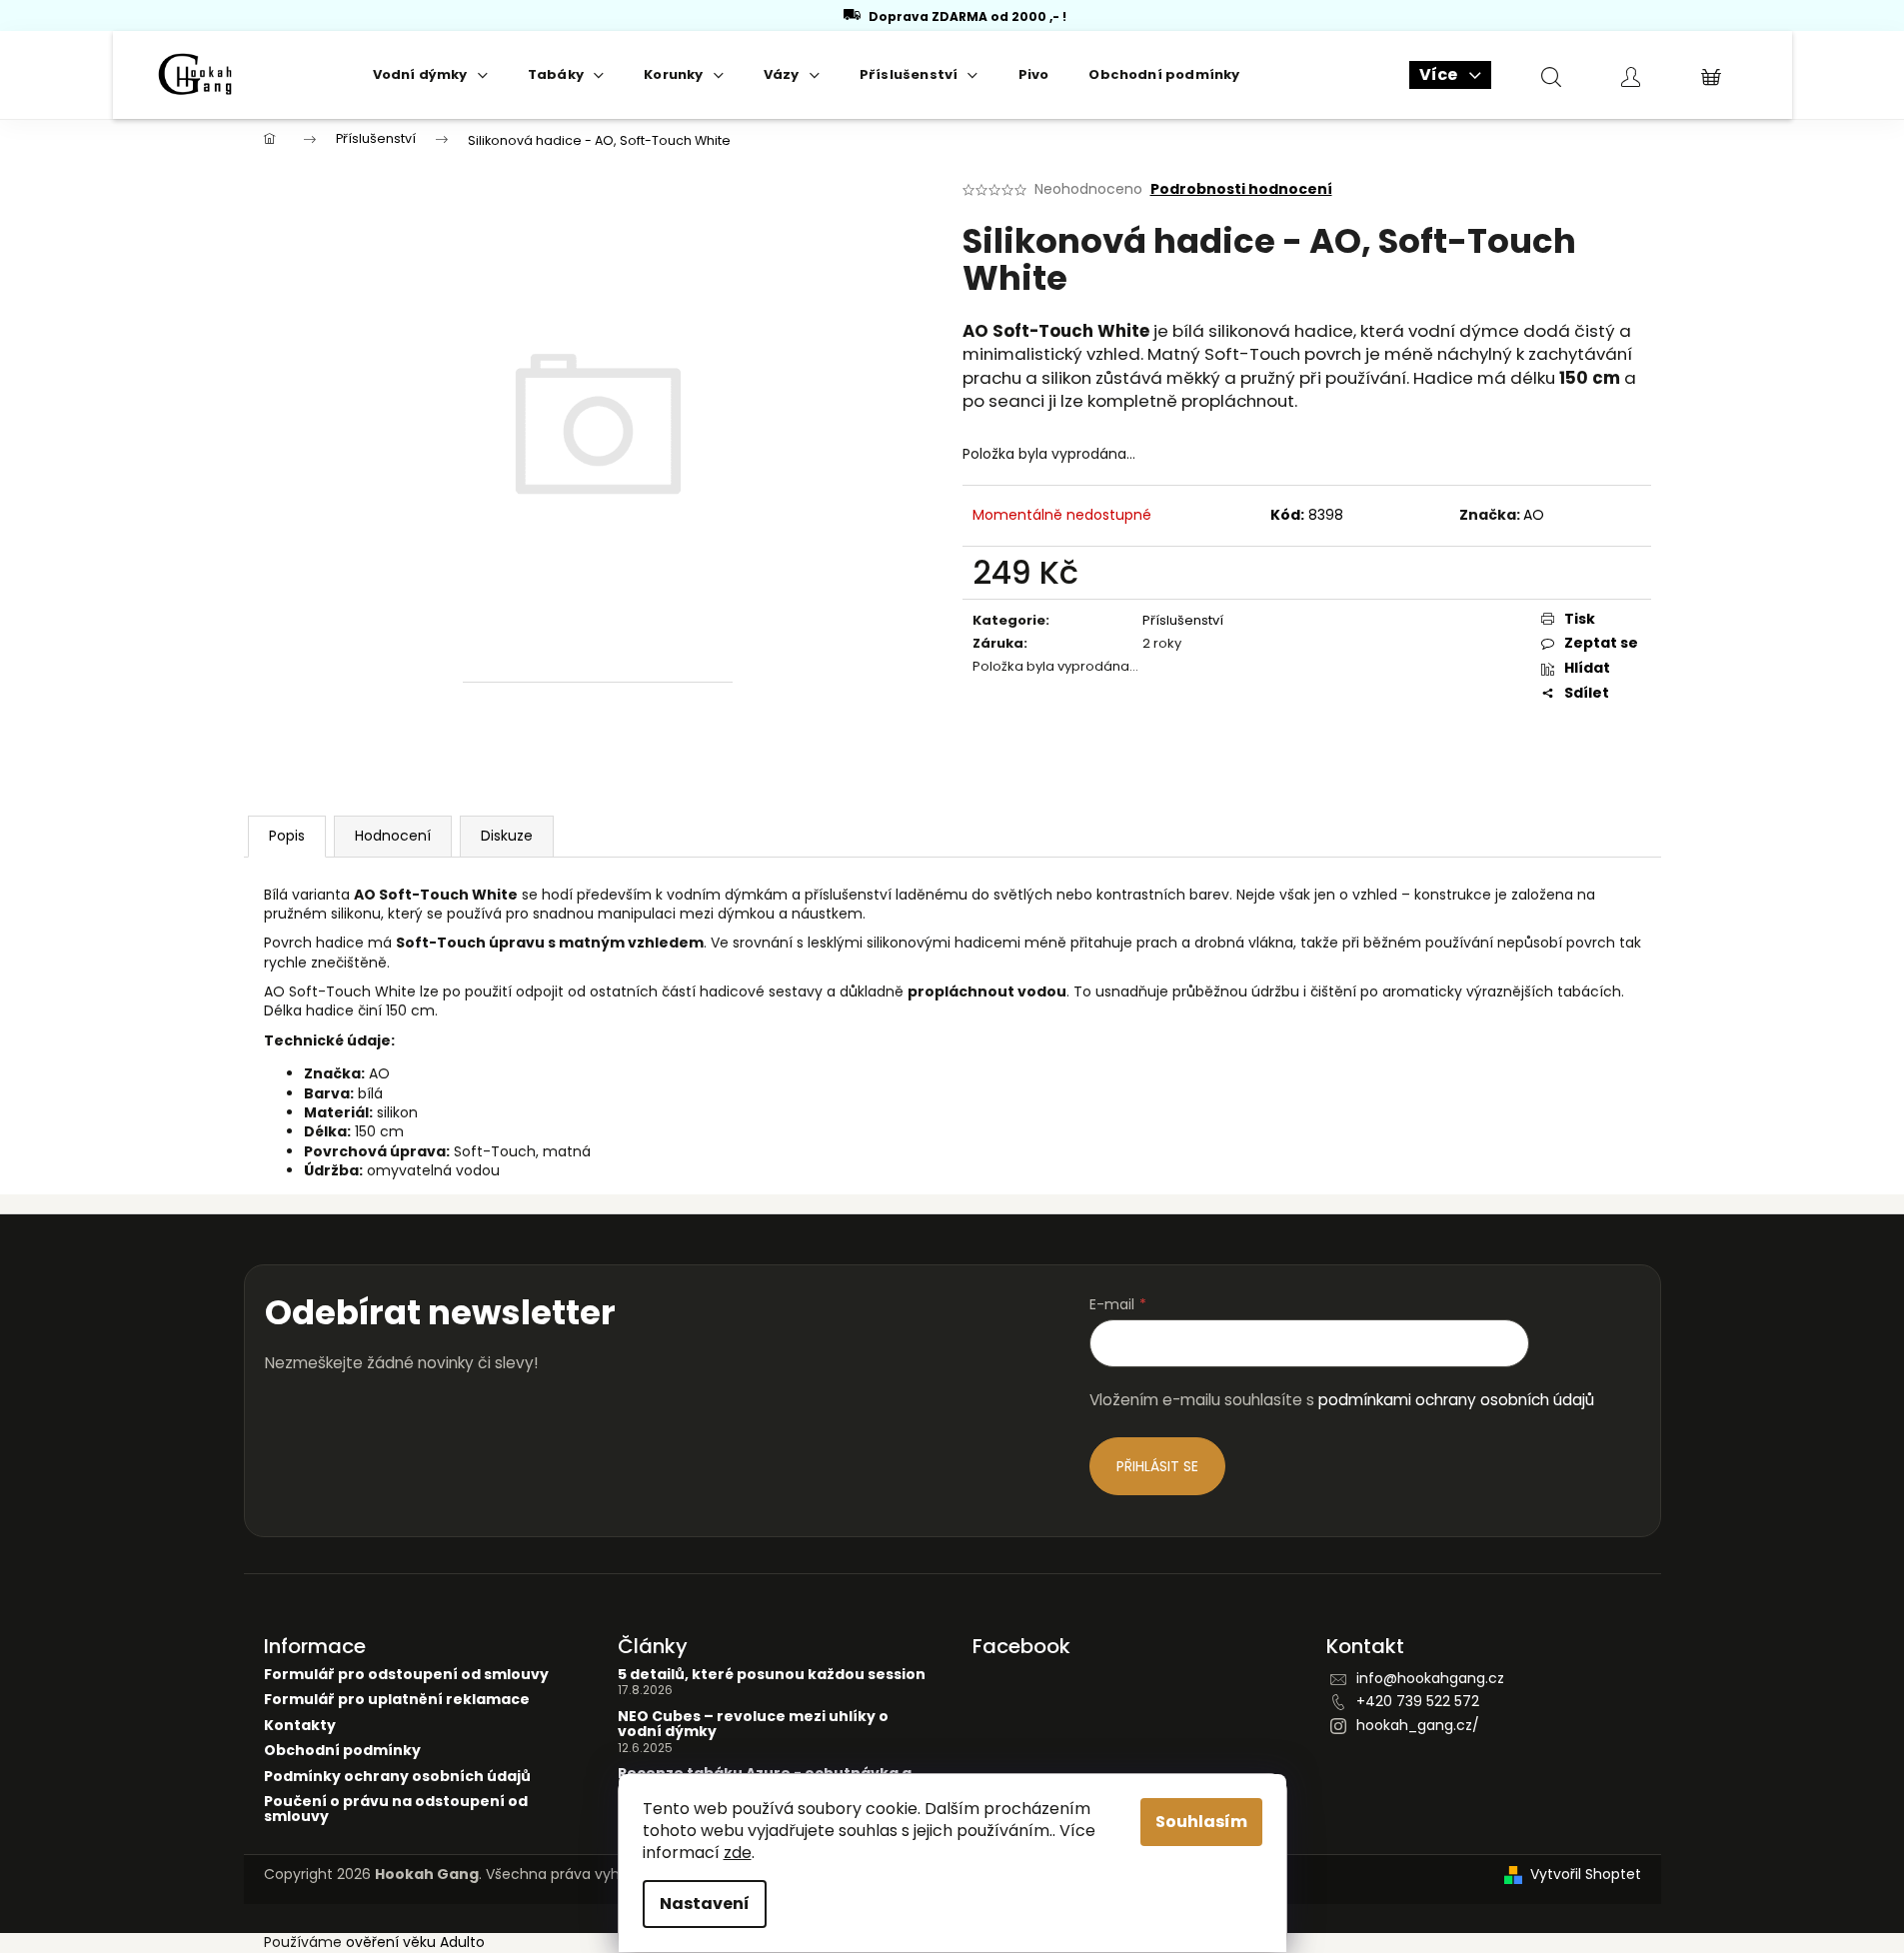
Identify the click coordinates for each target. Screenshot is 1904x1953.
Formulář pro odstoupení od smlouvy (406, 1675)
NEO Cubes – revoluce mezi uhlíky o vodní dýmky (753, 1725)
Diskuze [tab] (507, 836)
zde (738, 1853)
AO (1534, 515)
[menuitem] (430, 75)
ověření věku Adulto (415, 1942)
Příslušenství (1183, 620)
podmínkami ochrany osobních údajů (1456, 1400)
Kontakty (300, 1726)
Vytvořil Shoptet (1586, 1875)
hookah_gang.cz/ (1418, 1725)
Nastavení (705, 1904)
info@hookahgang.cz (1430, 1678)
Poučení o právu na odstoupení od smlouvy (396, 1810)
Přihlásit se (1157, 1466)
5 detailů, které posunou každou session (772, 1675)
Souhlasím (1201, 1822)
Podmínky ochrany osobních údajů (397, 1777)
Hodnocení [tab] (393, 836)
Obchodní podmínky (342, 1751)
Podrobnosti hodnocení (1241, 189)
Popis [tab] (287, 836)
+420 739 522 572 (1418, 1701)
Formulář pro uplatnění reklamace (397, 1700)
